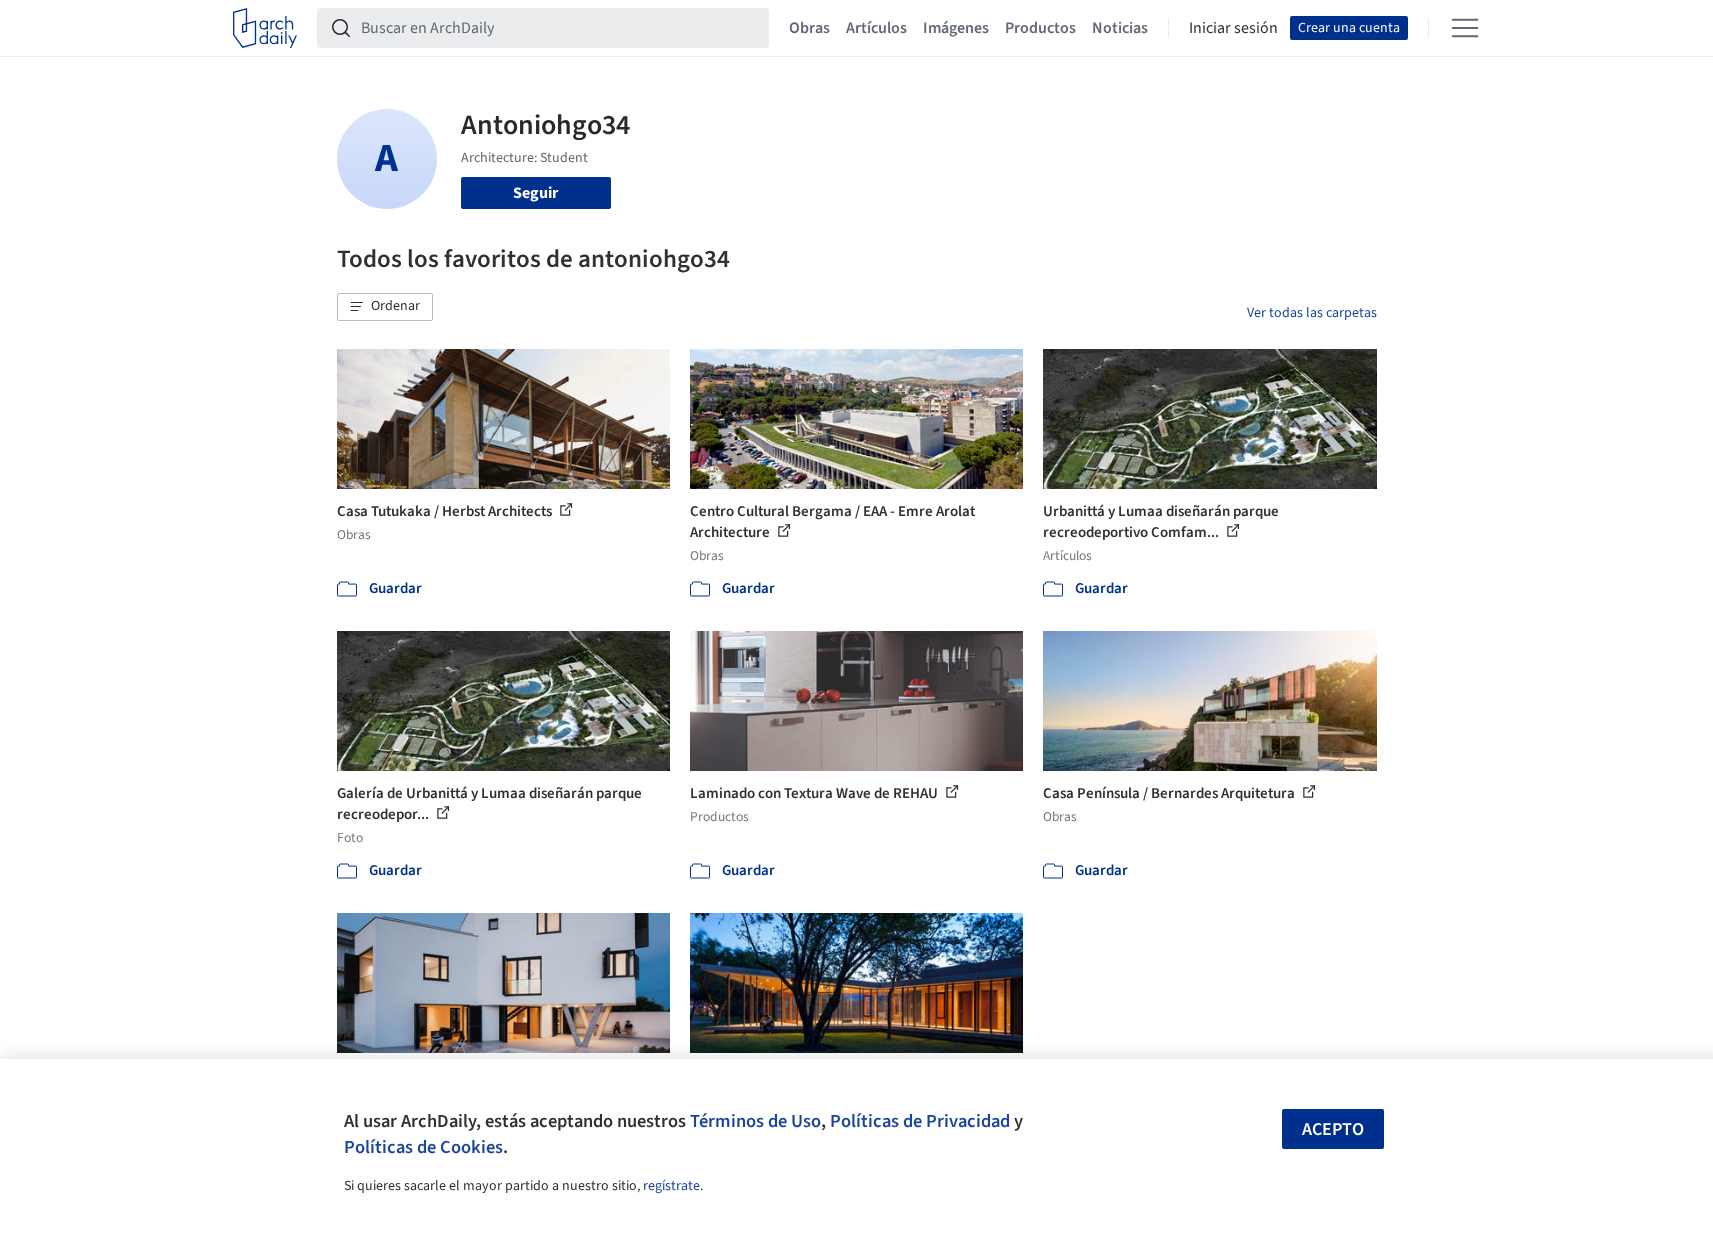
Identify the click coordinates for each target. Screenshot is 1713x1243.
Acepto (1333, 1129)
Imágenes (956, 28)
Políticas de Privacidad (920, 1121)
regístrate (671, 1186)
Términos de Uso (755, 1121)
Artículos (876, 28)
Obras (809, 28)
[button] (385, 307)
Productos (1040, 28)
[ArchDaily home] (265, 28)
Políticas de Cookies (423, 1147)
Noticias (1120, 28)
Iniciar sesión (1233, 28)
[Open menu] (1465, 28)
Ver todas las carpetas (1312, 313)
